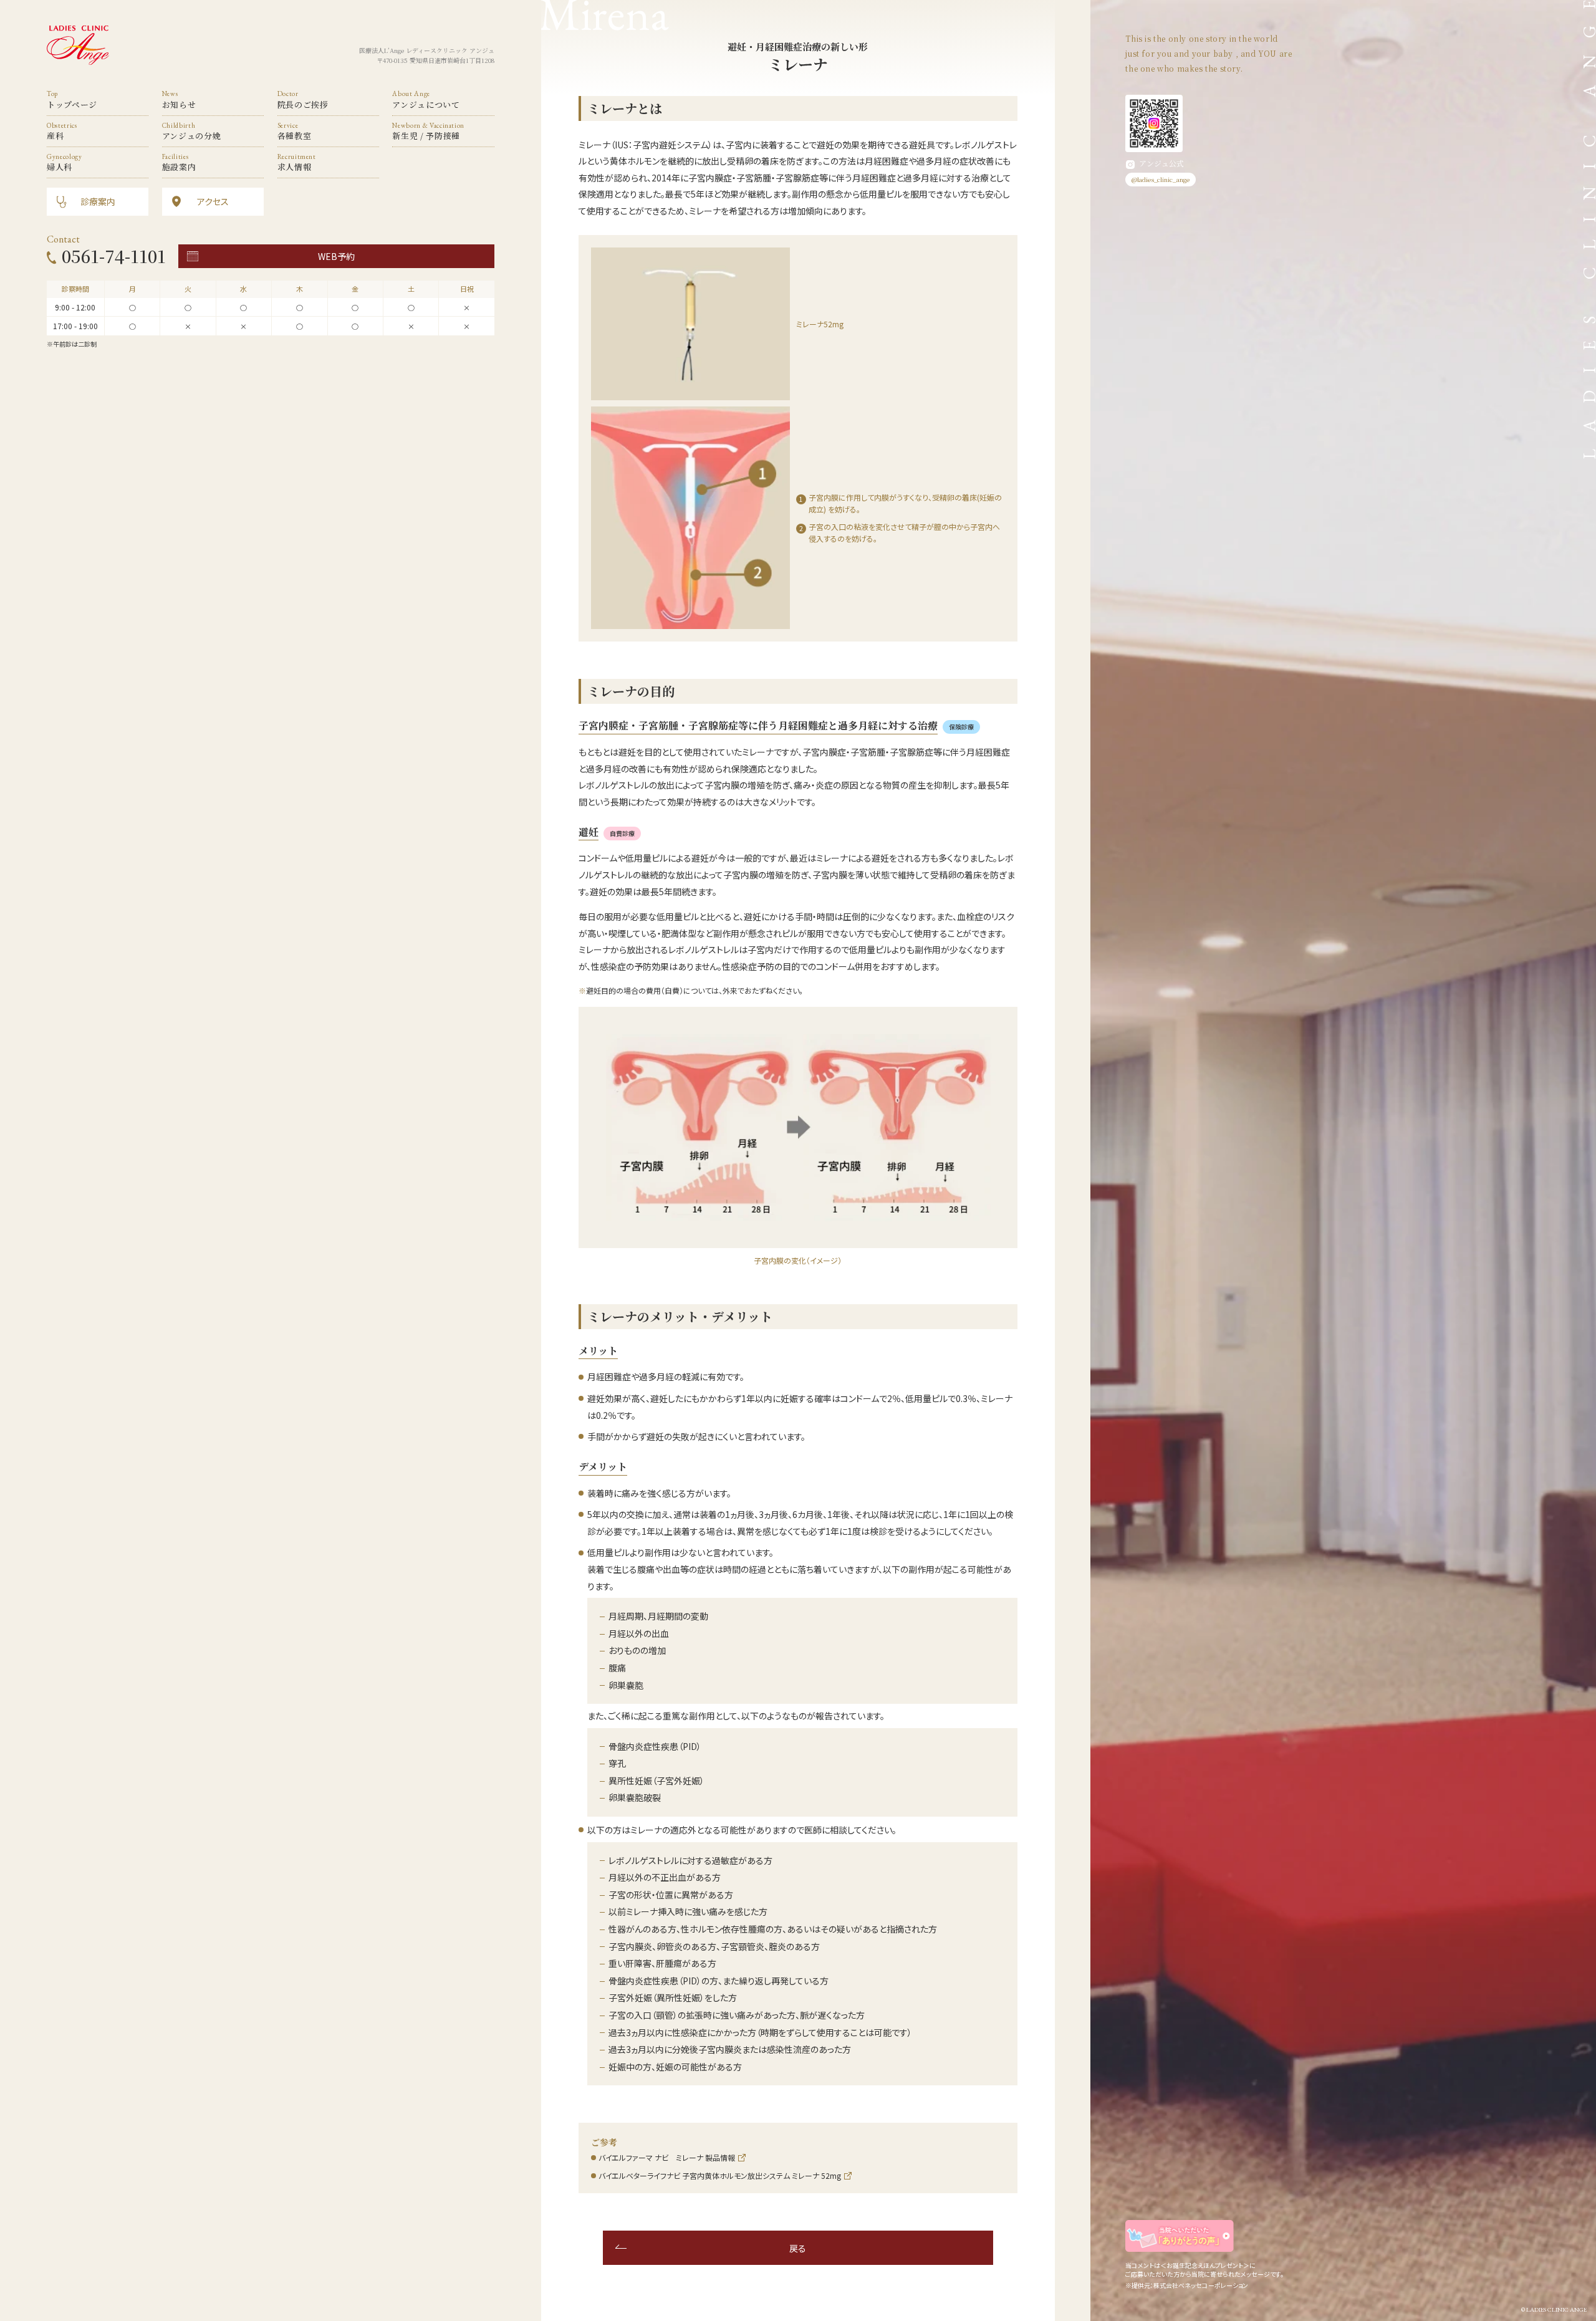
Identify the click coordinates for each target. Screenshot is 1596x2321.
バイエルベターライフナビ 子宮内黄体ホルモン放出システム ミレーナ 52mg (720, 2175)
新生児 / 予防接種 (428, 131)
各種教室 (295, 131)
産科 (62, 131)
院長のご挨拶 (303, 99)
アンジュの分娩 (192, 131)
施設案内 (179, 162)
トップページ (72, 99)
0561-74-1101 (114, 256)
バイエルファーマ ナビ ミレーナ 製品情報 (667, 2157)
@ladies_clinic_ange (1161, 179)
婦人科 (65, 162)
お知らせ (179, 99)
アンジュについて (426, 99)
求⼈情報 (297, 162)
